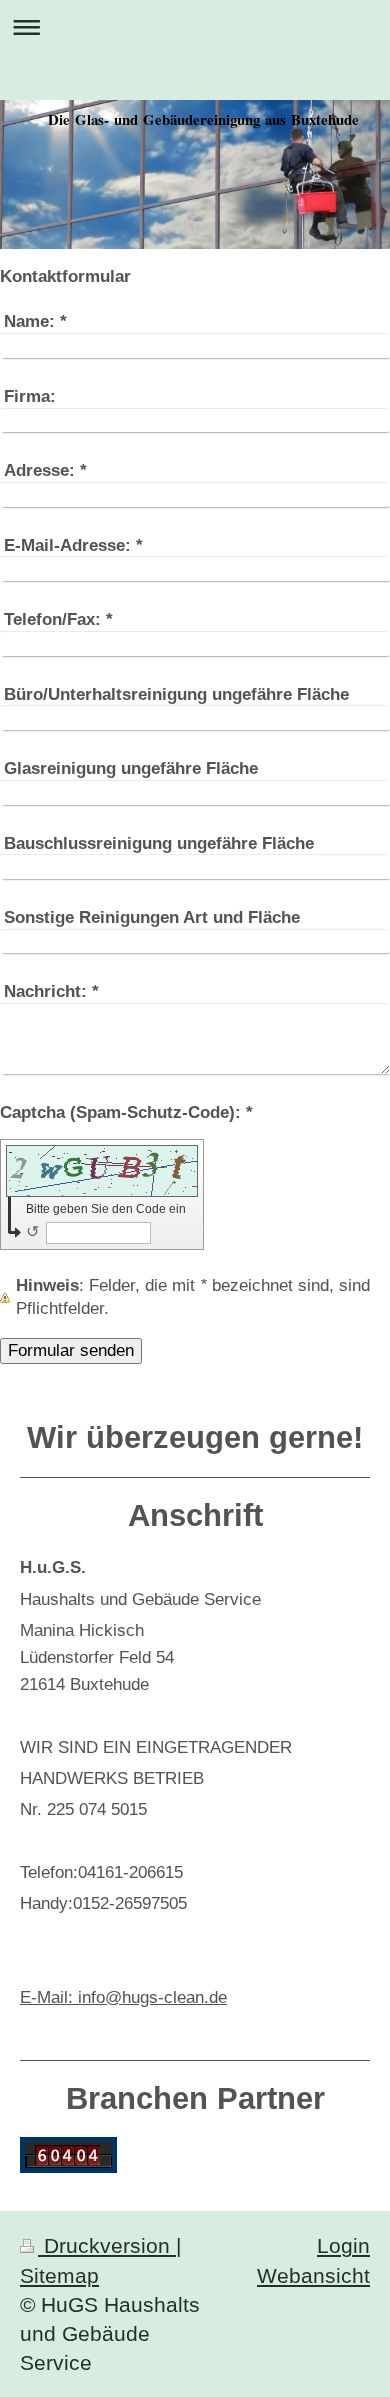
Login (343, 2245)
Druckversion (107, 2245)
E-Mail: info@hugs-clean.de (123, 1997)
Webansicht (313, 2275)
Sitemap (59, 2275)
